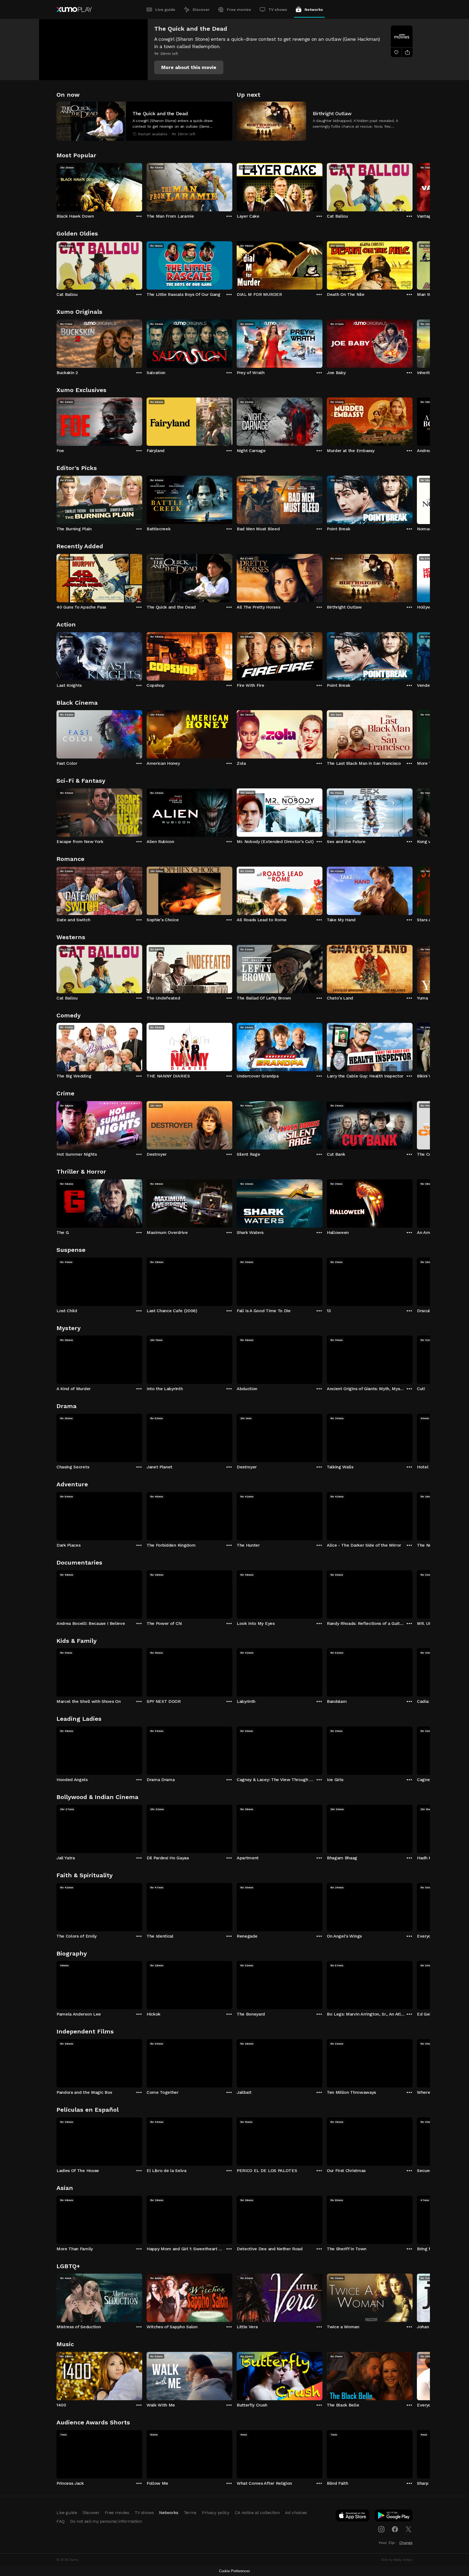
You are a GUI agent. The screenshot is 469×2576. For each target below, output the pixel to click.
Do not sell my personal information (106, 2521)
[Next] (413, 186)
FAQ (61, 2521)
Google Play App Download (394, 2517)
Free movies (239, 10)
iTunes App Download (353, 2517)
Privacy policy (216, 2513)
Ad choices (296, 2513)
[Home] (74, 10)
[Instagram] (381, 2529)
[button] (189, 67)
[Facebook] (395, 2529)
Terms (190, 2513)
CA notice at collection (257, 2513)
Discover (201, 10)
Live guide (165, 10)
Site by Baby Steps (397, 2560)
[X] (408, 2529)
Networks (314, 10)
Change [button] (406, 2543)
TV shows (278, 10)
